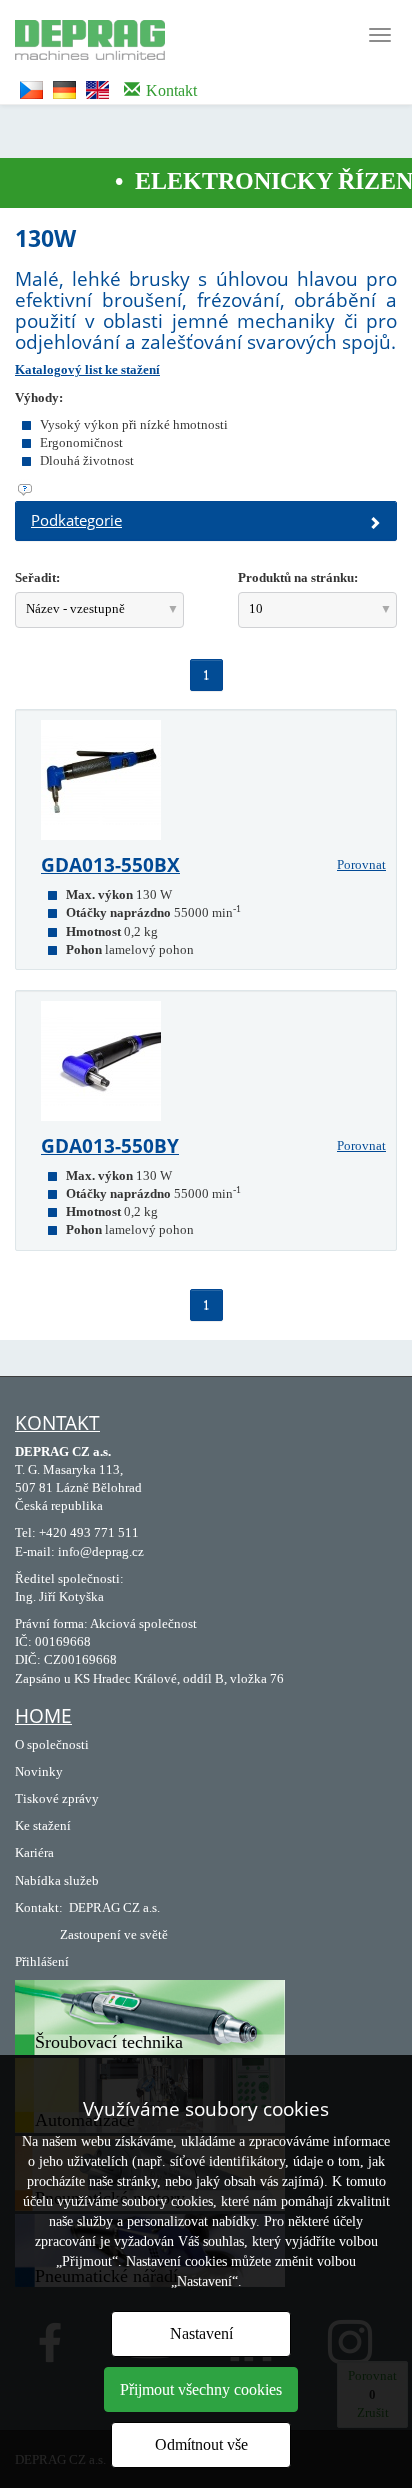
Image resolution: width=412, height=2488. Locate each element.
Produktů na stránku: (298, 577)
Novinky (39, 1771)
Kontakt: (39, 1907)
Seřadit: (37, 577)
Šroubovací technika (109, 2042)
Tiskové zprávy (57, 1798)
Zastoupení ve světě (114, 1934)
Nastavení (201, 2333)
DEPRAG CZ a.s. (114, 1907)
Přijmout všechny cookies (201, 2389)
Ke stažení (43, 1825)
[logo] (82, 37)
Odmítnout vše (201, 2444)
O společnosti (52, 1744)
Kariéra (34, 1852)
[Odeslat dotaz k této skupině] (206, 490)
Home (43, 1716)
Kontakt (57, 1423)
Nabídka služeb (57, 1880)
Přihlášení (42, 1961)
